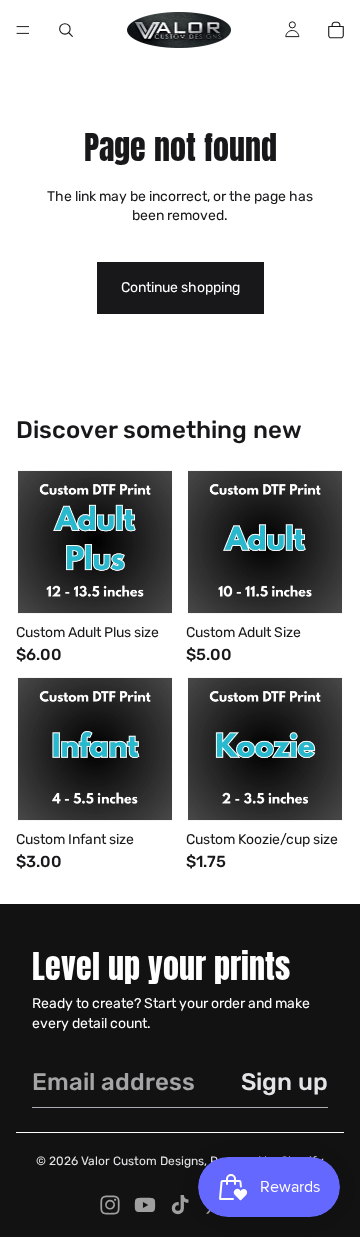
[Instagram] (110, 1205)
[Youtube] (145, 1205)
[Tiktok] (180, 1205)
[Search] (66, 30)
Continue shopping (180, 287)
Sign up (284, 1082)
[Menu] (23, 30)
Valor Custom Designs (142, 1161)
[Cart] (336, 30)
